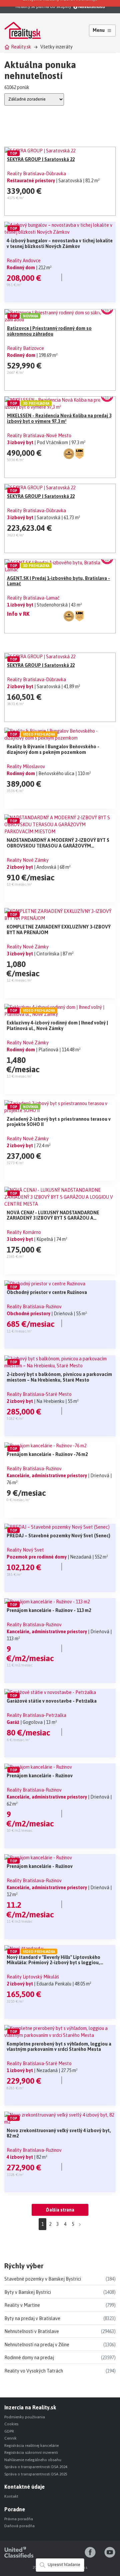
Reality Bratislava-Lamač (33, 598)
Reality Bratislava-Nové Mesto (39, 436)
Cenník (10, 2438)
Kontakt (11, 2496)
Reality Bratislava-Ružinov (34, 1307)
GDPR (9, 2431)
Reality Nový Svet (25, 1550)
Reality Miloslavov (26, 766)
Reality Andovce (24, 261)
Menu (99, 30)
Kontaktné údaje (24, 2487)
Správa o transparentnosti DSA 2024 (36, 2467)
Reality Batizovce (25, 348)
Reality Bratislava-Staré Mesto (39, 1394)
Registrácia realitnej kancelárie (31, 2446)
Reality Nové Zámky (28, 860)
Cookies (11, 2424)
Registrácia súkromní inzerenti (31, 2453)
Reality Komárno (24, 1232)
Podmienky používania (25, 2417)
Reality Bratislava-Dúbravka (36, 174)
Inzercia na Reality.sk (30, 2407)
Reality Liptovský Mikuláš (33, 1977)
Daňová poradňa (19, 2526)
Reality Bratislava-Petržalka (36, 1715)
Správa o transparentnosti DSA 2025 (36, 2474)
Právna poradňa (19, 2519)
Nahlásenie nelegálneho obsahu (33, 2460)
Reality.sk (21, 47)
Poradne (15, 2509)
